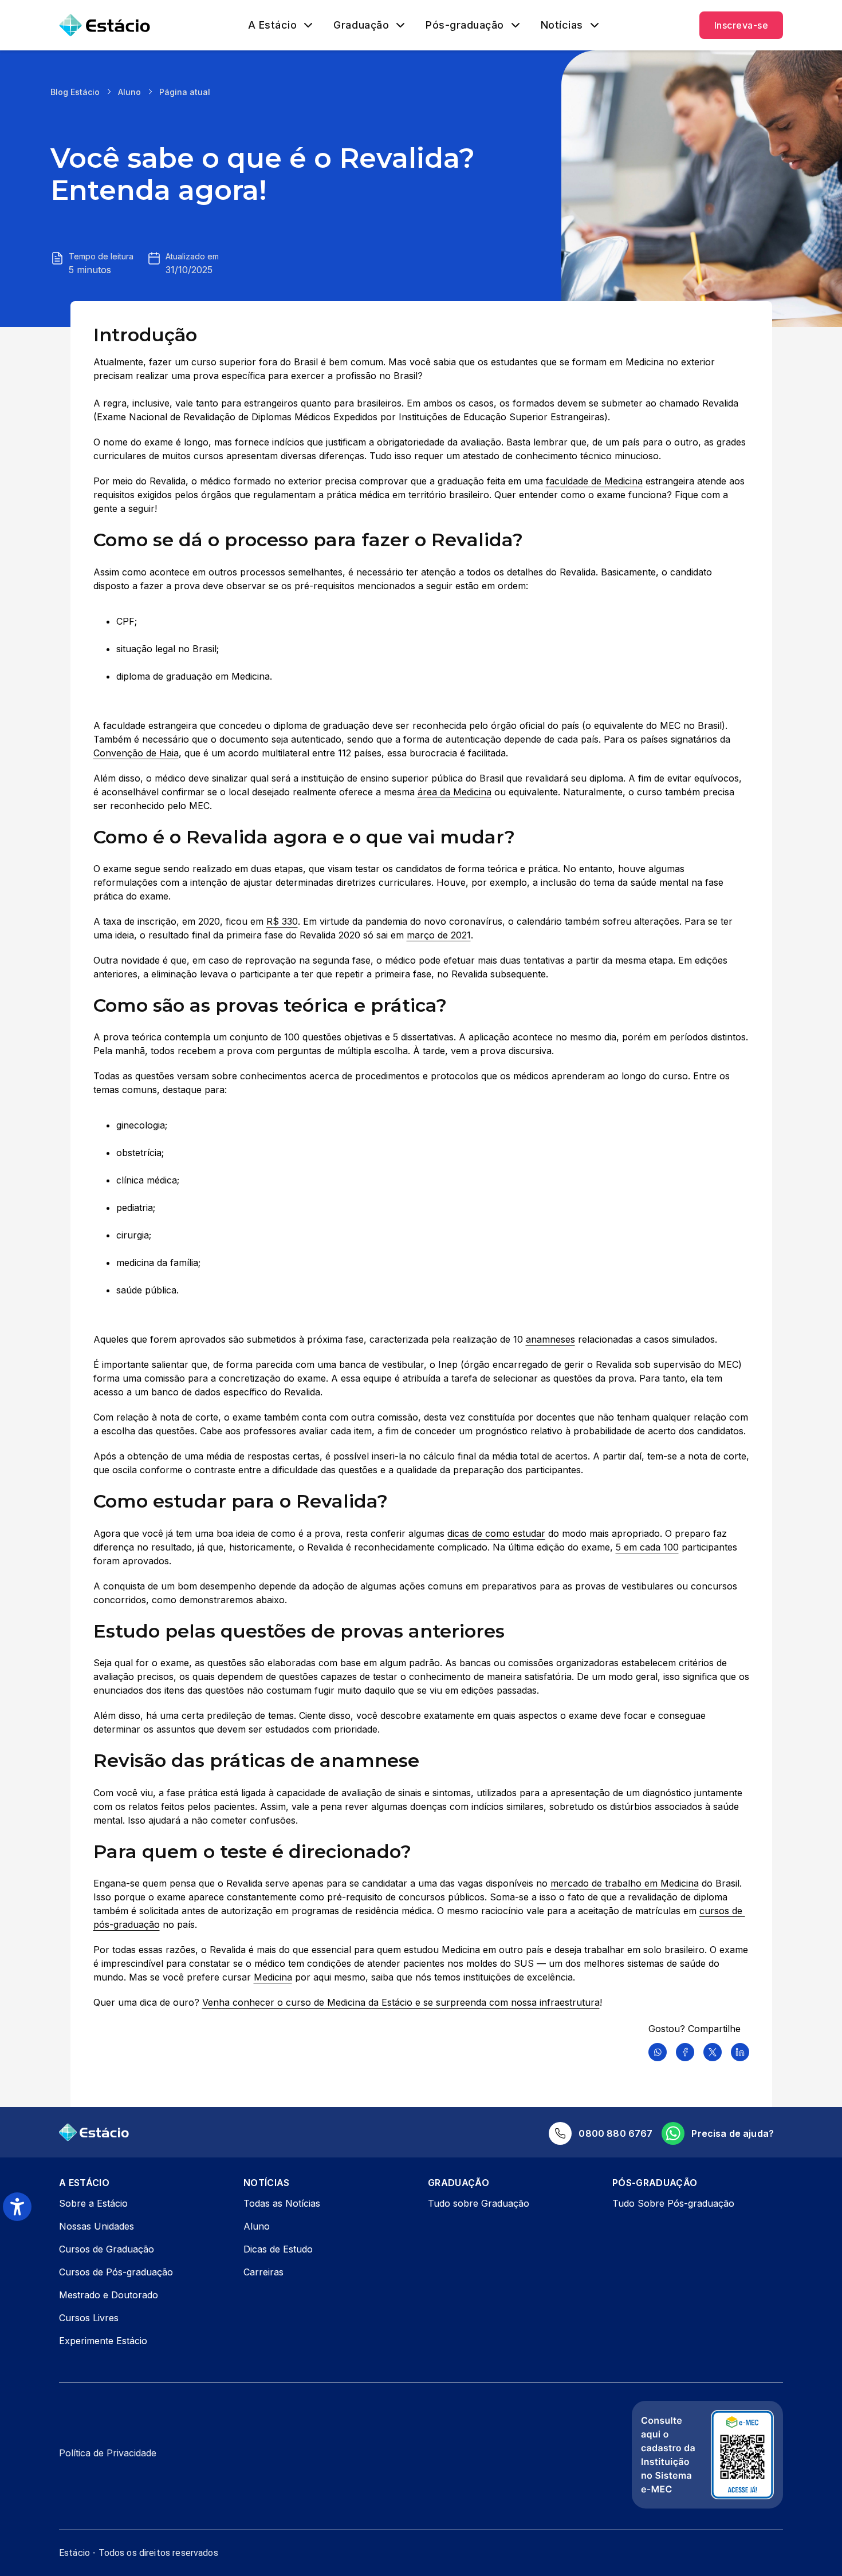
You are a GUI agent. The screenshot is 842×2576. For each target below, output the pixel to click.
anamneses (550, 1339)
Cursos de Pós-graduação (116, 2272)
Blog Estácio (75, 92)
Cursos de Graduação (107, 2249)
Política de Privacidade (108, 2453)
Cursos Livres (89, 2318)
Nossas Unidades (97, 2226)
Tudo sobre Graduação (479, 2203)
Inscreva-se (741, 25)
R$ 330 (282, 921)
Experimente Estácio (103, 2341)
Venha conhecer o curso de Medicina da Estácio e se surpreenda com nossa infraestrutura (401, 2002)
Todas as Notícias (282, 2203)
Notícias (562, 25)
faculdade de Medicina (594, 481)
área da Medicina (455, 792)
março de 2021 (439, 935)
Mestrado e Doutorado (109, 2295)
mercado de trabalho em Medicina (625, 1883)
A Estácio (273, 25)
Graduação (361, 25)
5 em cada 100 (647, 1547)
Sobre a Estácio (93, 2203)
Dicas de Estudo (278, 2249)
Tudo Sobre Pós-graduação (673, 2203)
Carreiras (263, 2272)
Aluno (129, 92)
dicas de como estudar (496, 1533)
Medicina (273, 1977)
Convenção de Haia (136, 753)
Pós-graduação (465, 25)
